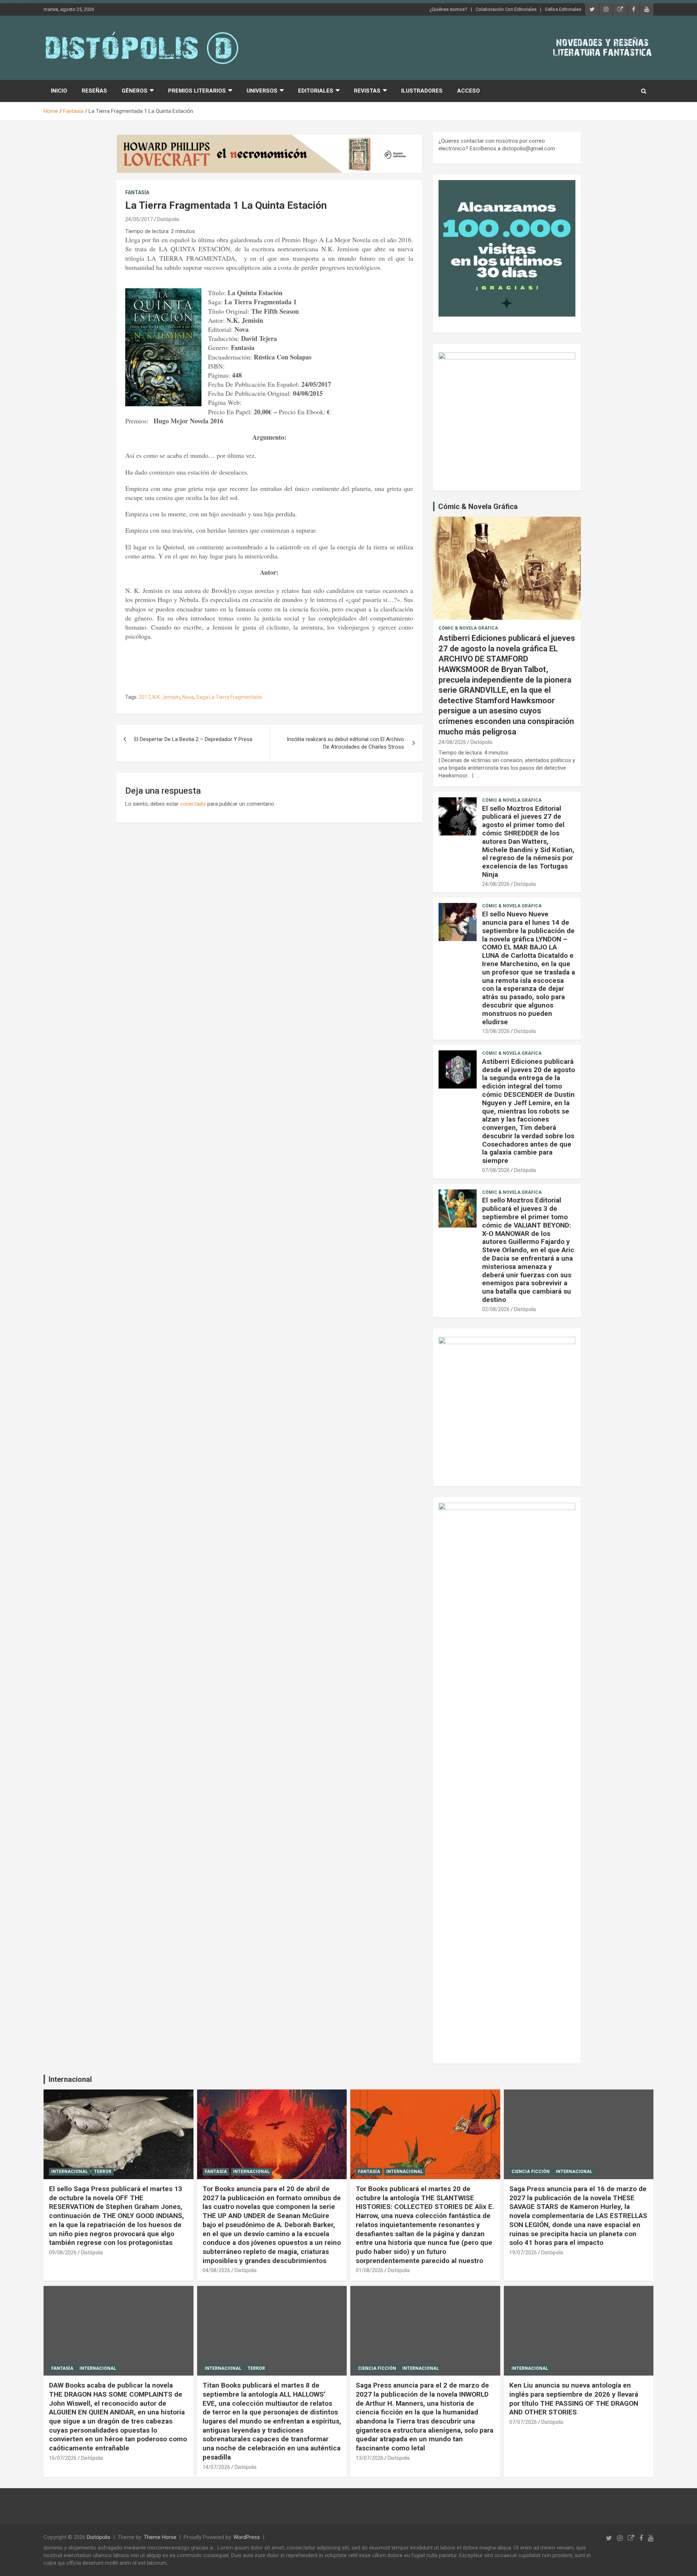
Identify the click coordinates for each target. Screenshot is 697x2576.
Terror (103, 2172)
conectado (193, 804)
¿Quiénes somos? (448, 9)
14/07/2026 (216, 2467)
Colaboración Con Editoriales (506, 9)
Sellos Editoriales (563, 9)
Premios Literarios (197, 91)
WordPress (247, 2537)
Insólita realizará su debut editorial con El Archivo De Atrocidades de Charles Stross (345, 743)
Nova (188, 697)
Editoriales (316, 91)
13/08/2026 (496, 1031)
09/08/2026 (63, 2253)
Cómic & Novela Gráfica (478, 506)
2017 (144, 697)
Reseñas (94, 91)
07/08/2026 (496, 1170)
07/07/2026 (523, 2422)
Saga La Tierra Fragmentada (229, 697)
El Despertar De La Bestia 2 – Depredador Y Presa (193, 739)
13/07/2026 (370, 2458)
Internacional (70, 2079)
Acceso (468, 91)
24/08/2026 (452, 742)
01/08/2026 (370, 2270)
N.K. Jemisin (166, 697)
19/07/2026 (523, 2253)
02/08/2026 (496, 1309)
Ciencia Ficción (531, 2172)
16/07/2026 (63, 2458)
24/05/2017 (139, 219)
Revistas (367, 91)
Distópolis (168, 219)
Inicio (59, 91)
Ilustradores (422, 91)
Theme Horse (160, 2537)
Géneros (134, 91)
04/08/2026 (216, 2270)
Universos (262, 91)
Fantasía (137, 192)
